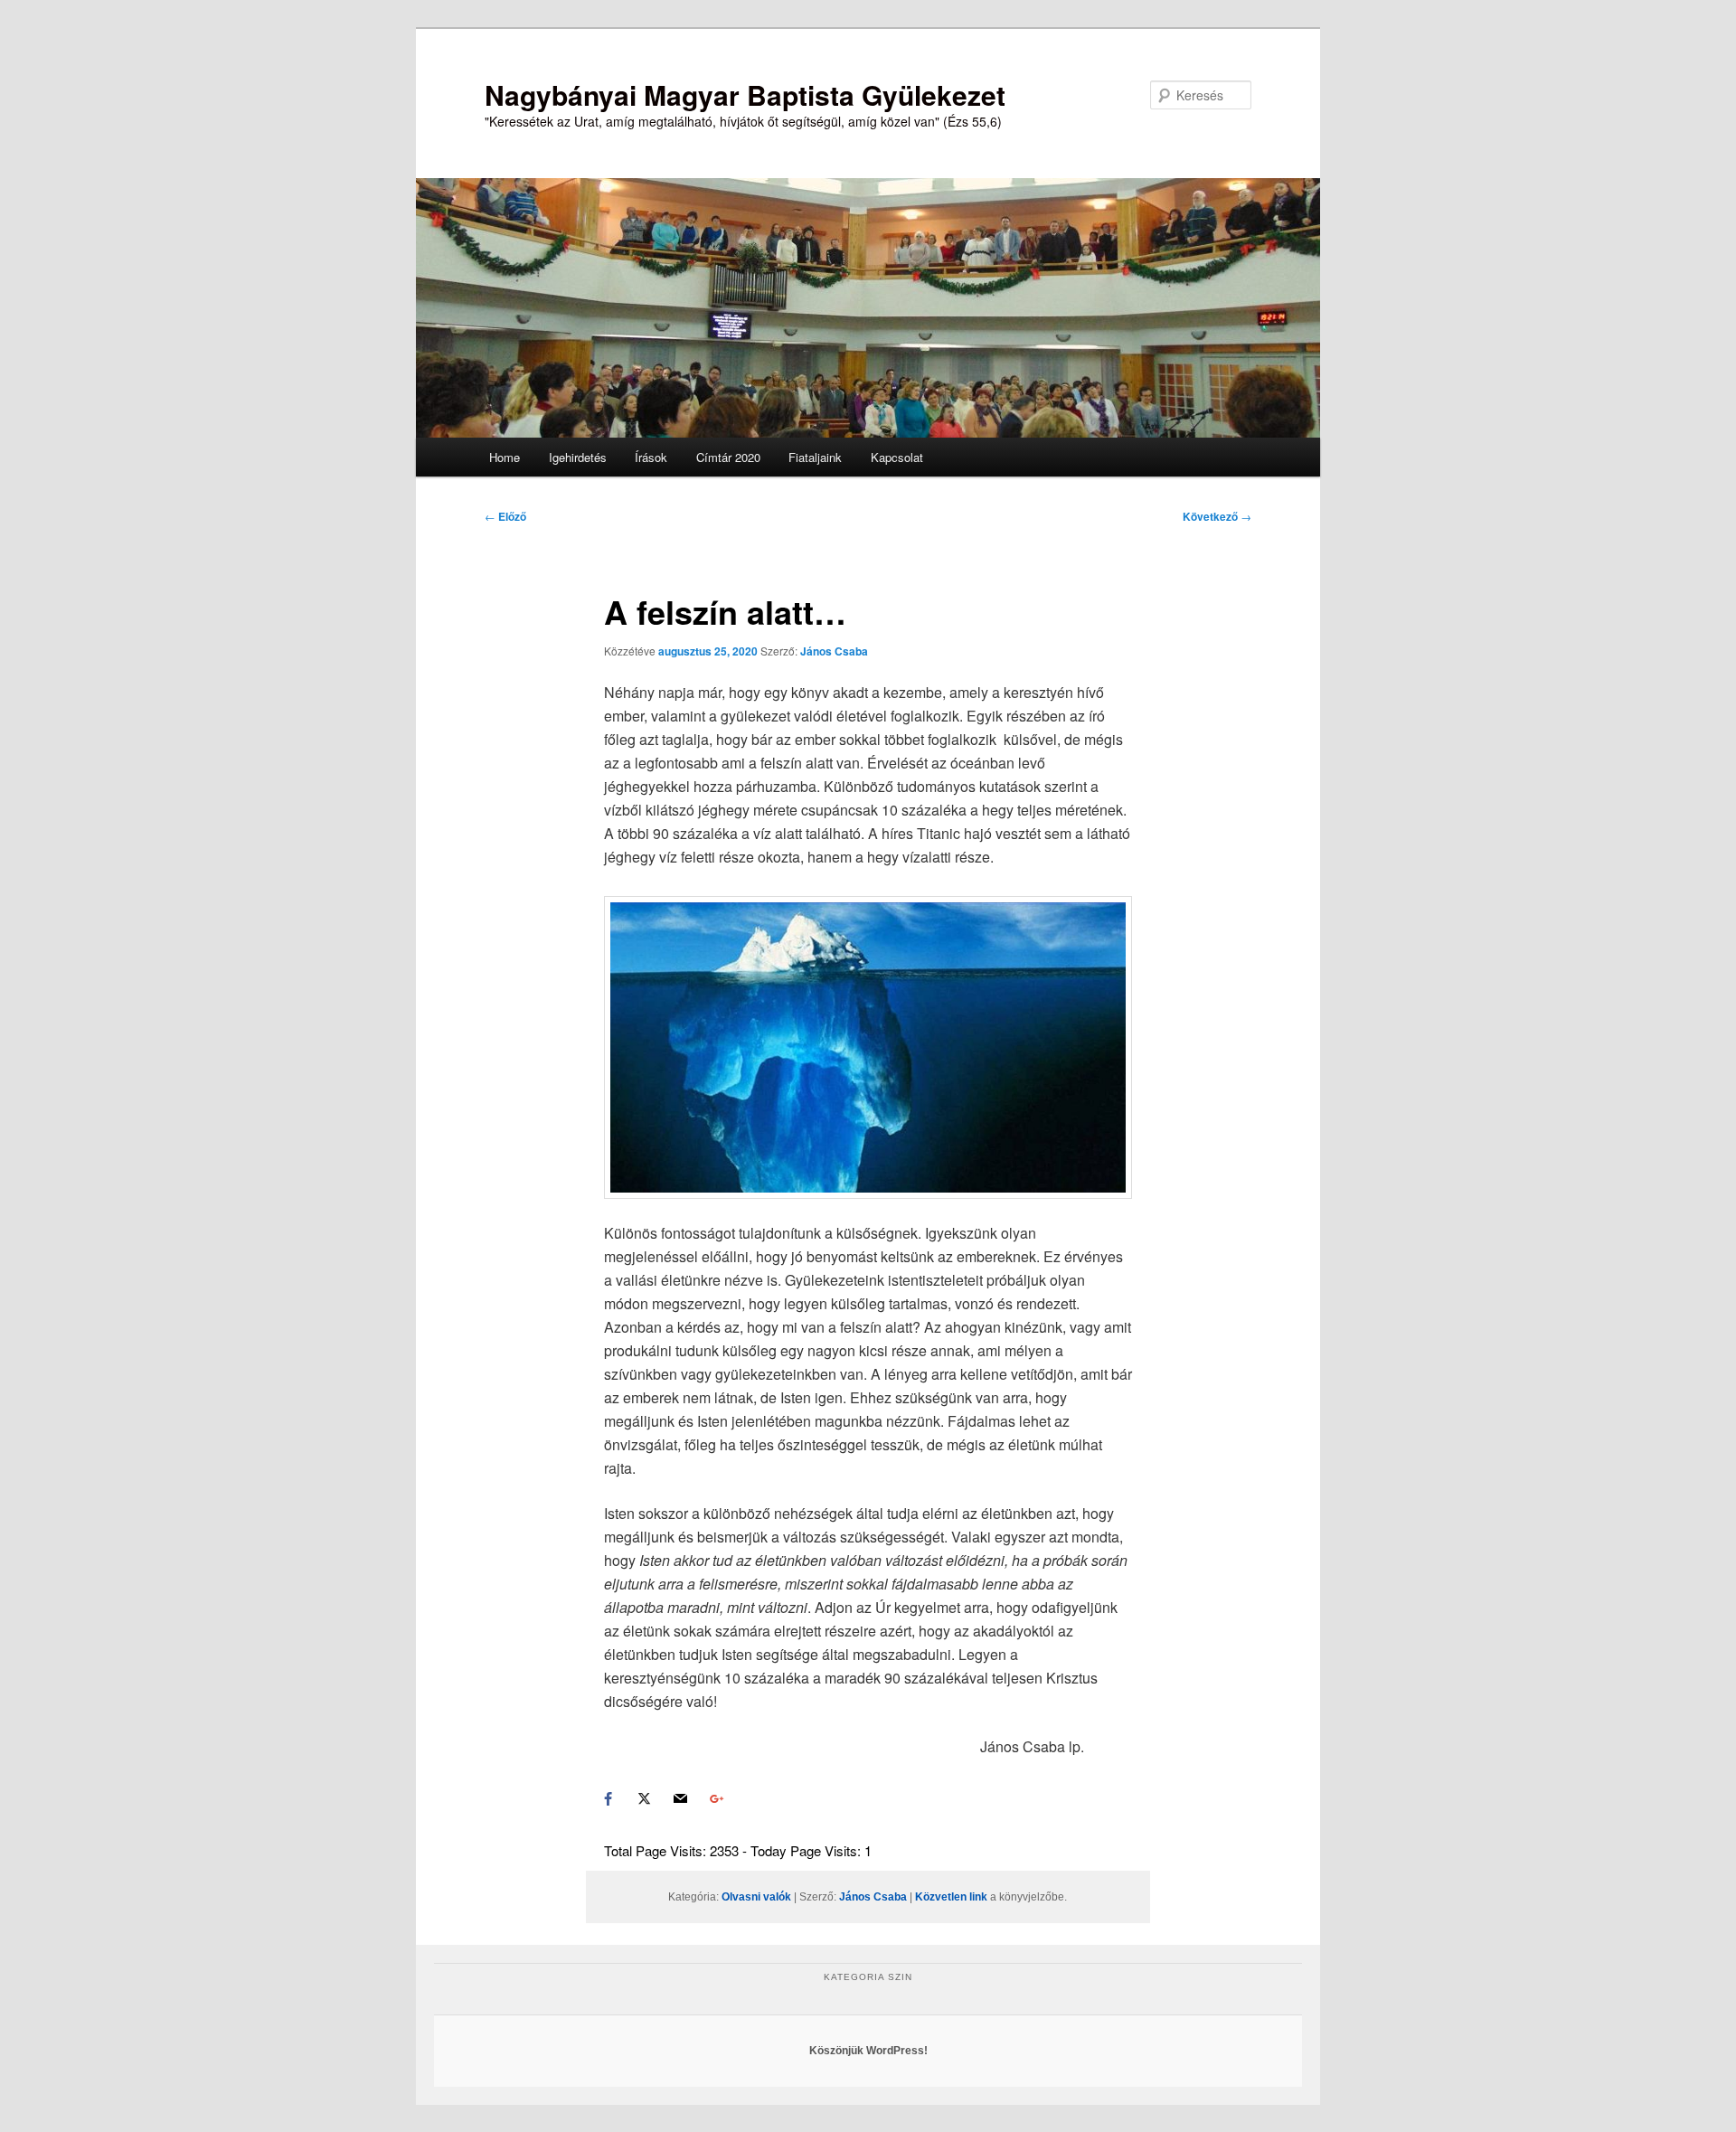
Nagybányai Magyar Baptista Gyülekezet (745, 94)
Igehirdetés (578, 457)
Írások (651, 457)
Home (505, 457)
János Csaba (834, 651)
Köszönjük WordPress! (868, 2051)
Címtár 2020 (728, 457)
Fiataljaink (815, 457)
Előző (505, 516)
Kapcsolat (897, 457)
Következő (1217, 516)
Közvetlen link (953, 1897)
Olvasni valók (756, 1897)
